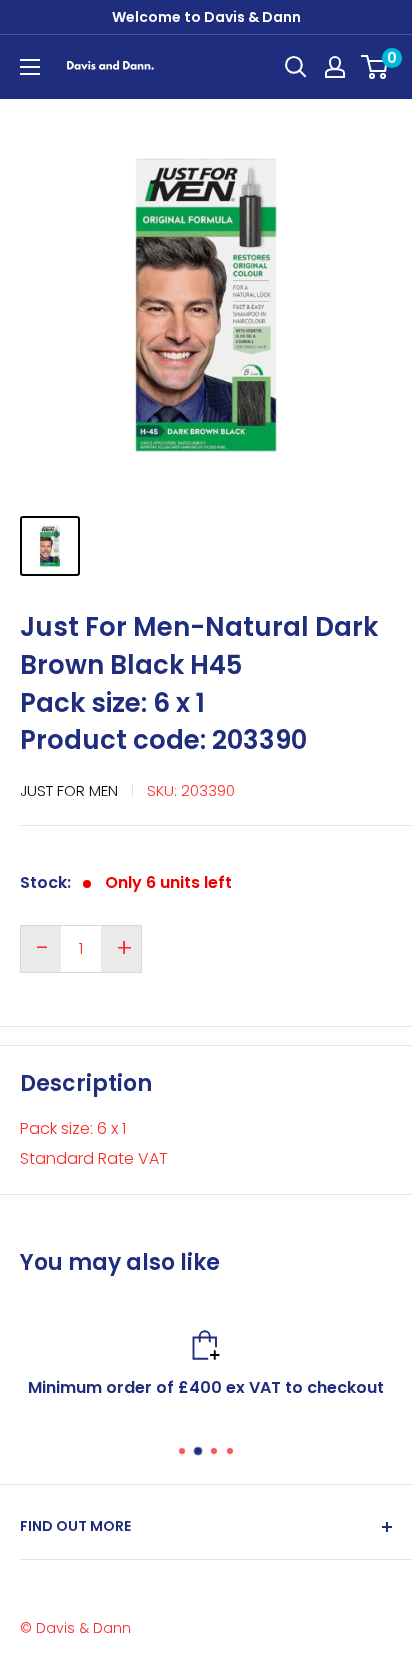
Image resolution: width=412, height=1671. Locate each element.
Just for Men (69, 790)
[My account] (335, 67)
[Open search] (296, 67)
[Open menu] (30, 67)
